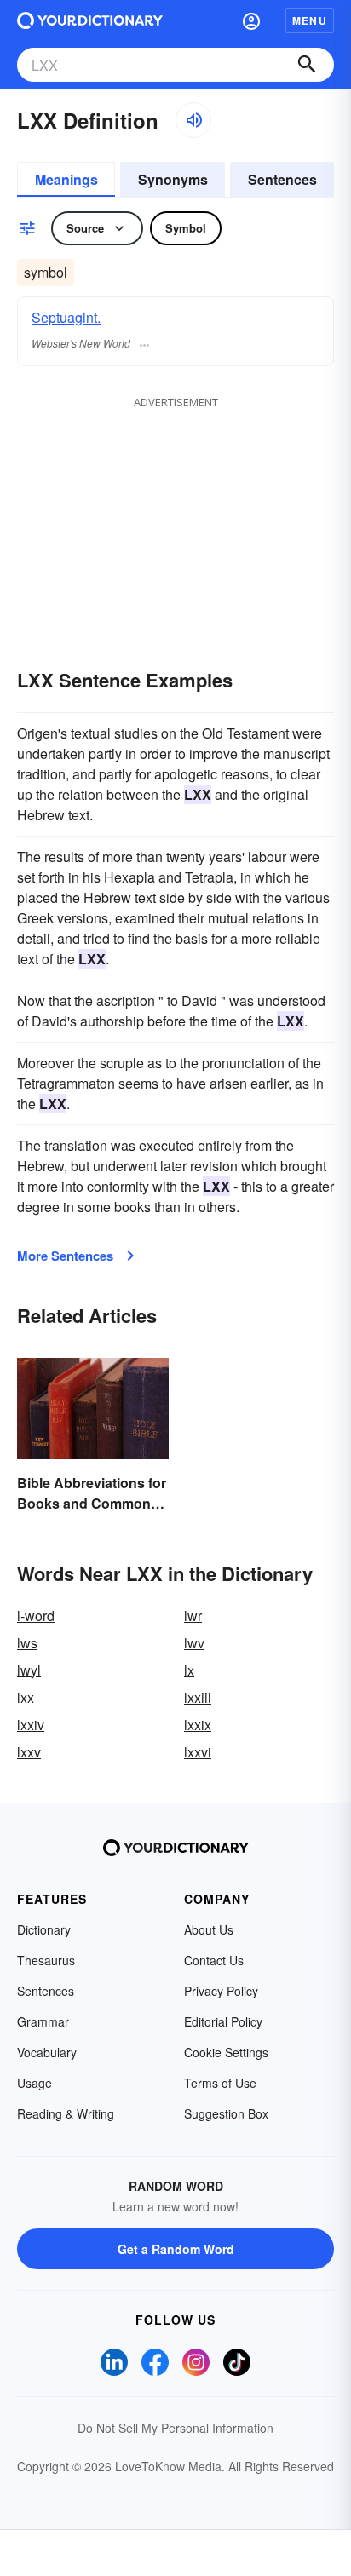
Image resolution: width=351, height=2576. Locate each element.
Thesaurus (46, 1960)
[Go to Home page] (90, 20)
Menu (310, 20)
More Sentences (65, 1256)
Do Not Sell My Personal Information (175, 2428)
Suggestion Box (226, 2113)
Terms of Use (220, 2083)
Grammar (43, 2021)
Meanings (66, 179)
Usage (35, 2083)
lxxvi (198, 1752)
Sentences (282, 179)
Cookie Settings (226, 2052)
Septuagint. (66, 317)
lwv (194, 1643)
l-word (36, 1616)
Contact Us (214, 1960)
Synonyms (173, 179)
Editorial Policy (223, 2021)
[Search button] (307, 65)
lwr (193, 1616)
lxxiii (198, 1697)
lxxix (198, 1725)
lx (189, 1670)
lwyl (29, 1670)
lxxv (29, 1752)
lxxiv (31, 1725)
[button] (251, 20)
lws (27, 1643)
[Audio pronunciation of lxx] (193, 120)
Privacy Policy (221, 1991)
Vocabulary (47, 2052)
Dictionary (44, 1929)
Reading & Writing (66, 2113)
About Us (209, 1929)
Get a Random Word (176, 2249)
